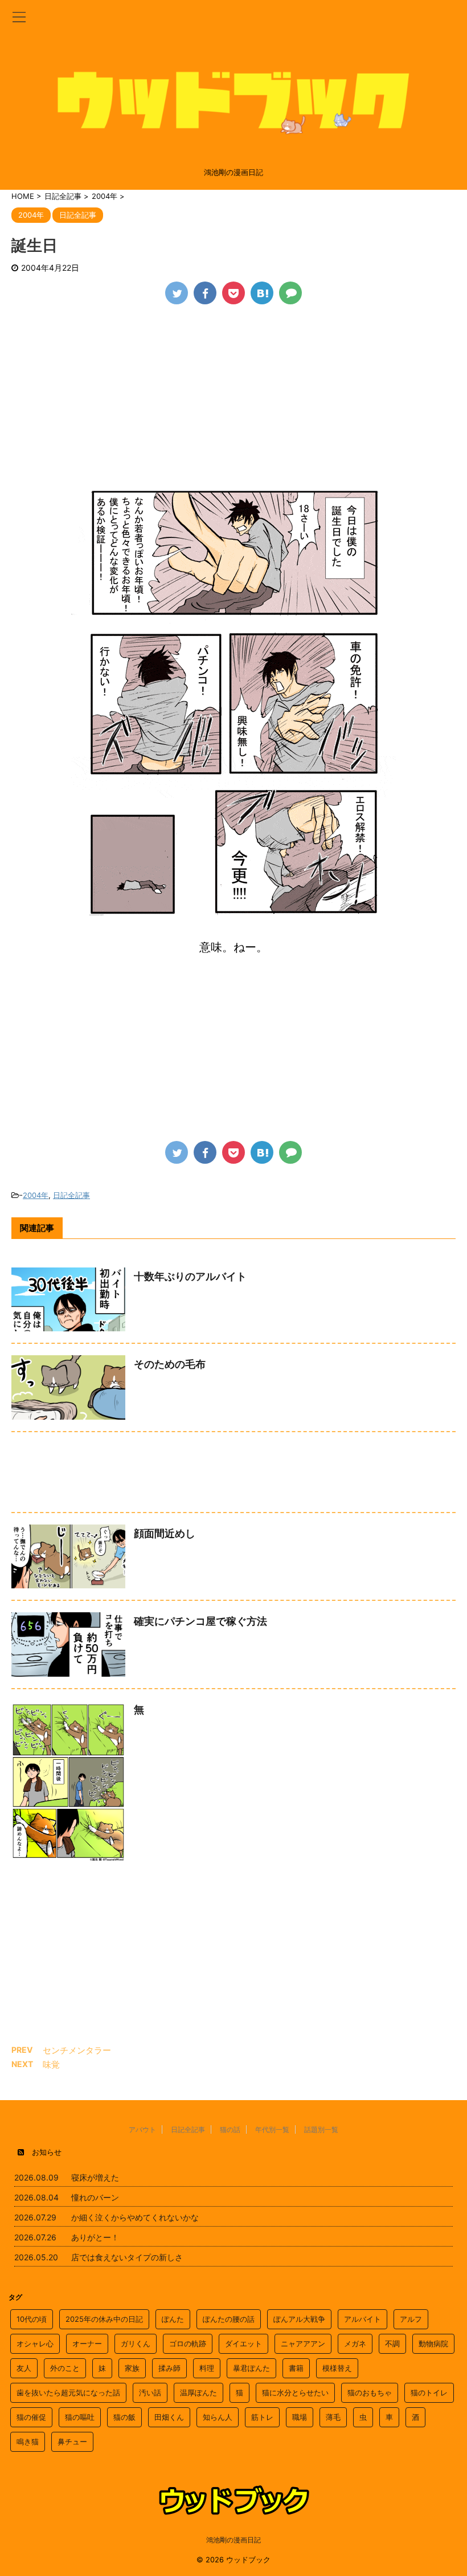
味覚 (51, 2065)
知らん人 (218, 2417)
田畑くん (169, 2417)
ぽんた (173, 2319)
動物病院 (433, 2343)
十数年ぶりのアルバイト (190, 1276)
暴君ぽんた (251, 2368)
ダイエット (243, 2343)
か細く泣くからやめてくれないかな (135, 2217)
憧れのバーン (95, 2197)
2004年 (36, 1195)
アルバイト (362, 2319)
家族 (132, 2368)
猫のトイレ (429, 2392)
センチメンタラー (77, 2050)
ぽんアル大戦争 (299, 2319)
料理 (207, 2368)
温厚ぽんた (198, 2392)
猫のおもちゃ (370, 2392)
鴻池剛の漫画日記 (233, 2540)
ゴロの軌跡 (188, 2343)
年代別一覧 (272, 2129)
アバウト (142, 2129)
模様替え (337, 2368)
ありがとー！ (95, 2237)
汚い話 (150, 2392)
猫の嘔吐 (80, 2417)
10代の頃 (32, 2319)
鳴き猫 (28, 2442)
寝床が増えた (95, 2177)
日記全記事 (71, 1195)
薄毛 (333, 2417)
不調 (392, 2343)
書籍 (296, 2368)
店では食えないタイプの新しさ (127, 2257)
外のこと (65, 2368)
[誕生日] (262, 293)
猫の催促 (31, 2417)
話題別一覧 (321, 2129)
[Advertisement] (233, 401)
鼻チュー (72, 2442)
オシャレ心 (35, 2343)
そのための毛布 (170, 1364)
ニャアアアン (303, 2343)
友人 (24, 2368)
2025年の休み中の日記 (104, 2319)
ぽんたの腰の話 (229, 2319)
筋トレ (262, 2417)
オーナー (87, 2343)
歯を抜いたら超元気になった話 (68, 2392)
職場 (300, 2417)
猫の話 (230, 2129)
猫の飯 (124, 2417)
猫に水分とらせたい (295, 2392)
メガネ (355, 2343)
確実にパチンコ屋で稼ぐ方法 (200, 1621)
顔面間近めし (165, 1533)
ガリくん (136, 2343)
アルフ (411, 2319)
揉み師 (169, 2368)
